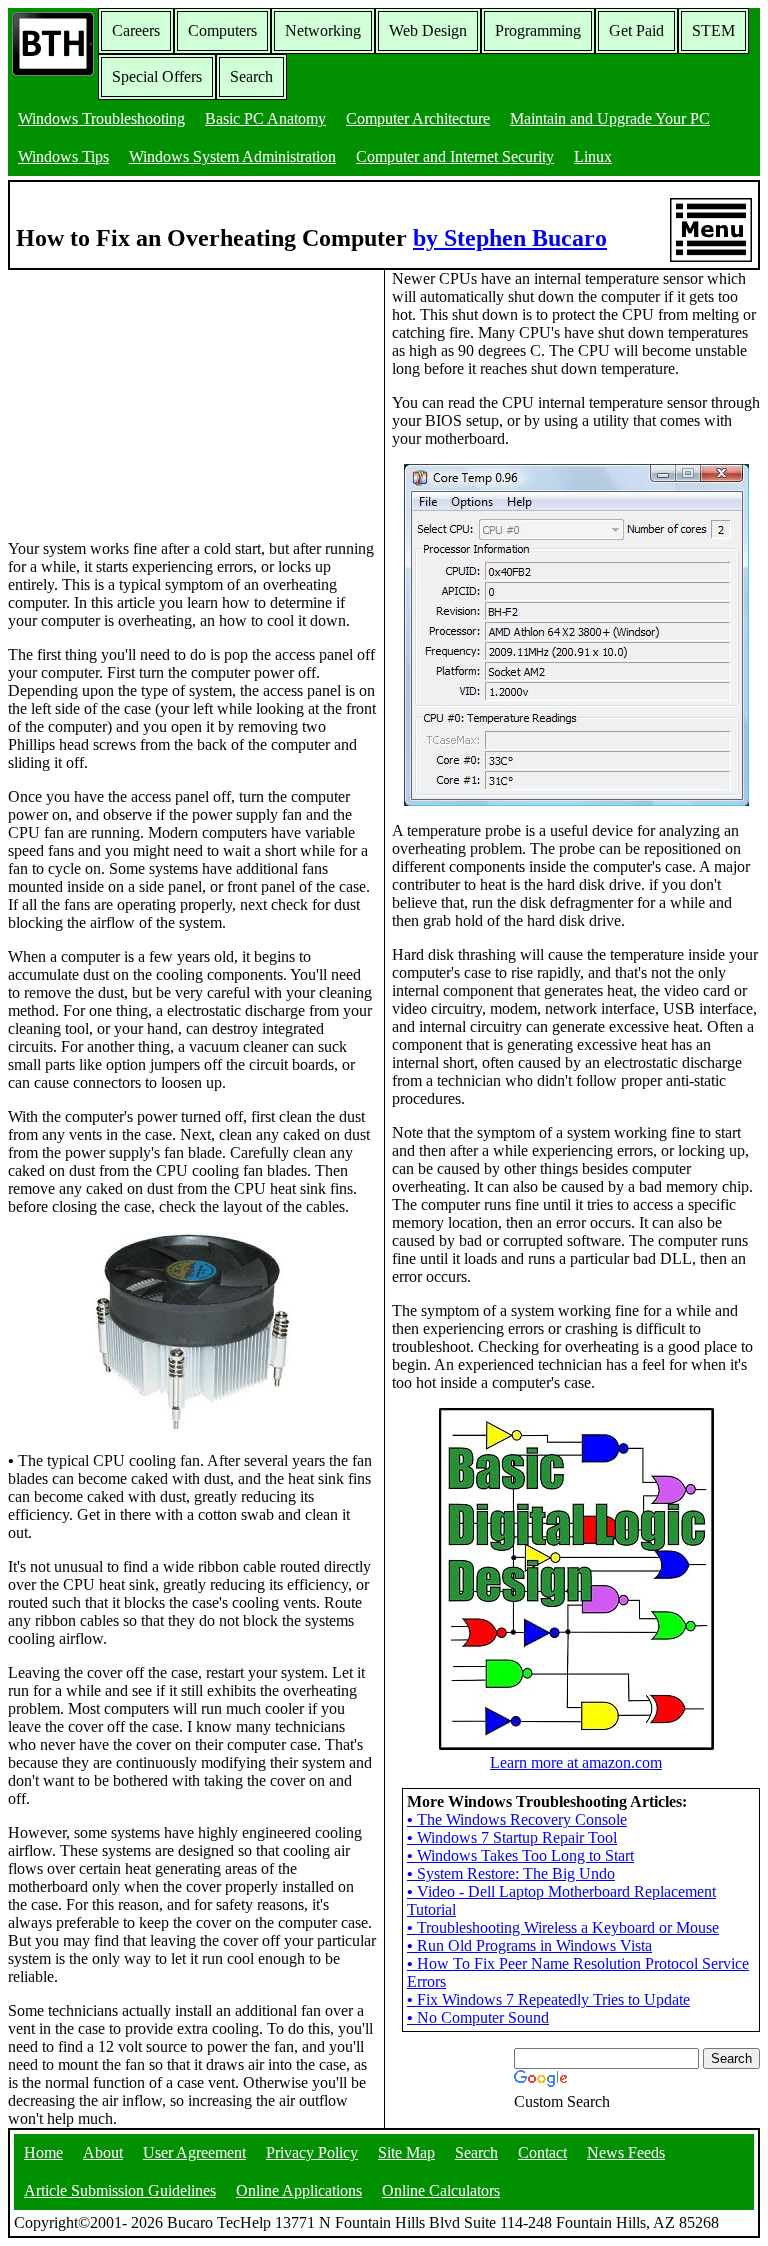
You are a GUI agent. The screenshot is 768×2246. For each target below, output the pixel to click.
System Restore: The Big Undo (511, 1873)
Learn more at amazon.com (576, 1762)
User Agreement (194, 2152)
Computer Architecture (418, 118)
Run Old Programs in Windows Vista (529, 1945)
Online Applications (299, 2190)
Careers (136, 30)
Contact (542, 2152)
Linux (593, 156)
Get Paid (636, 30)
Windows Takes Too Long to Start (520, 1855)
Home (43, 2152)
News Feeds (626, 2152)
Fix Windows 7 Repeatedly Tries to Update (548, 1999)
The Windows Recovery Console (517, 1819)
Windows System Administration (232, 156)
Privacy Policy (312, 2152)
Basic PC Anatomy (265, 118)
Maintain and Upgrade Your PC (610, 118)
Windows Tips (63, 156)
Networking (323, 30)
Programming (538, 30)
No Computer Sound (478, 2017)
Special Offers (157, 76)
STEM (713, 30)
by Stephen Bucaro (510, 238)
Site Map (406, 2152)
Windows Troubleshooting (101, 118)
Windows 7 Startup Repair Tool (512, 1837)
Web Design (428, 30)
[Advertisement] (158, 395)
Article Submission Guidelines (120, 2190)
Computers (222, 30)
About (103, 2152)
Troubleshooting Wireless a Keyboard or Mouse (563, 1927)
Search (251, 76)
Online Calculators (441, 2190)
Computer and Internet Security (455, 156)
